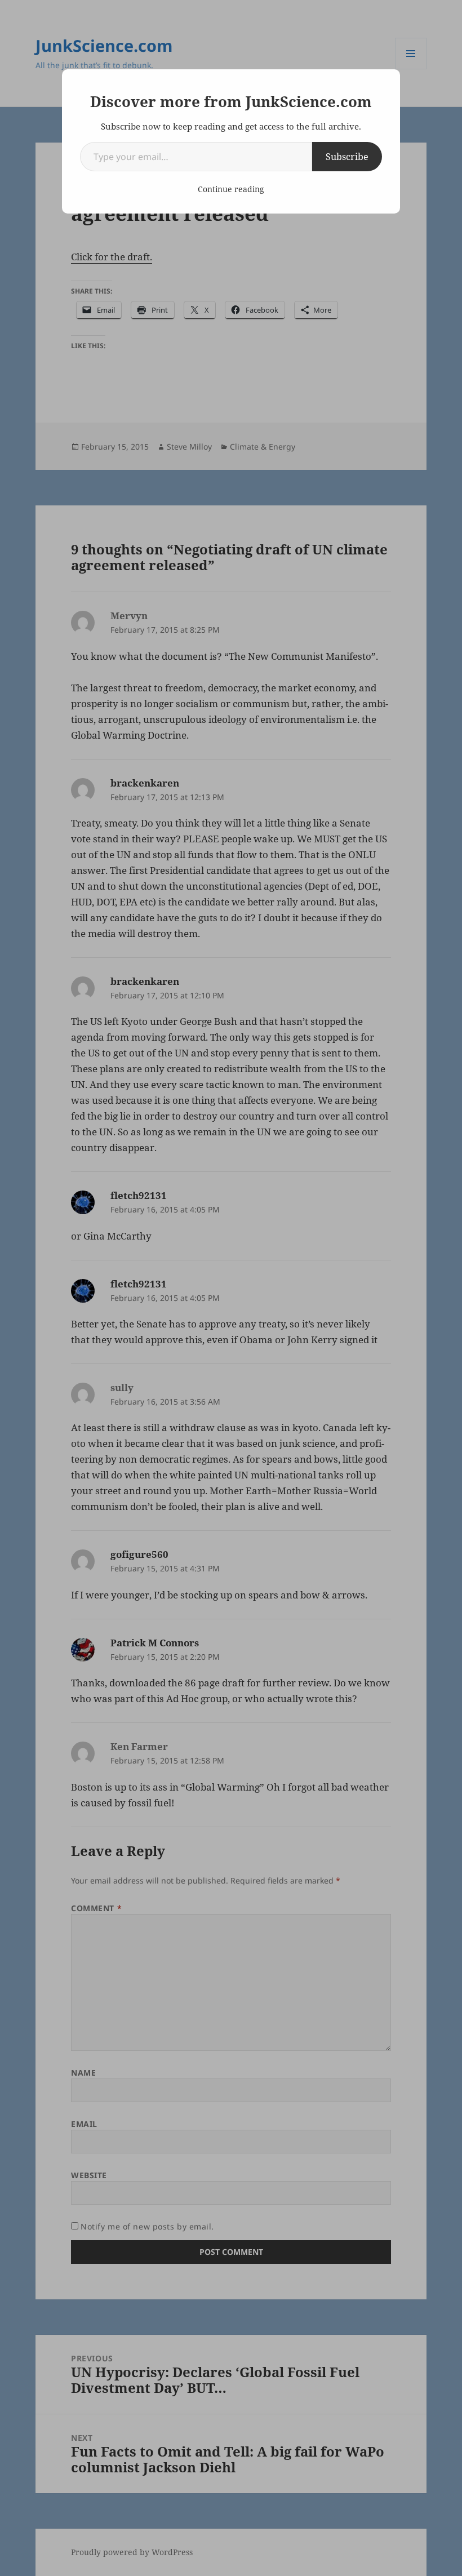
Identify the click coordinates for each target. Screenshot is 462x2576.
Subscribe (347, 157)
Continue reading (231, 189)
